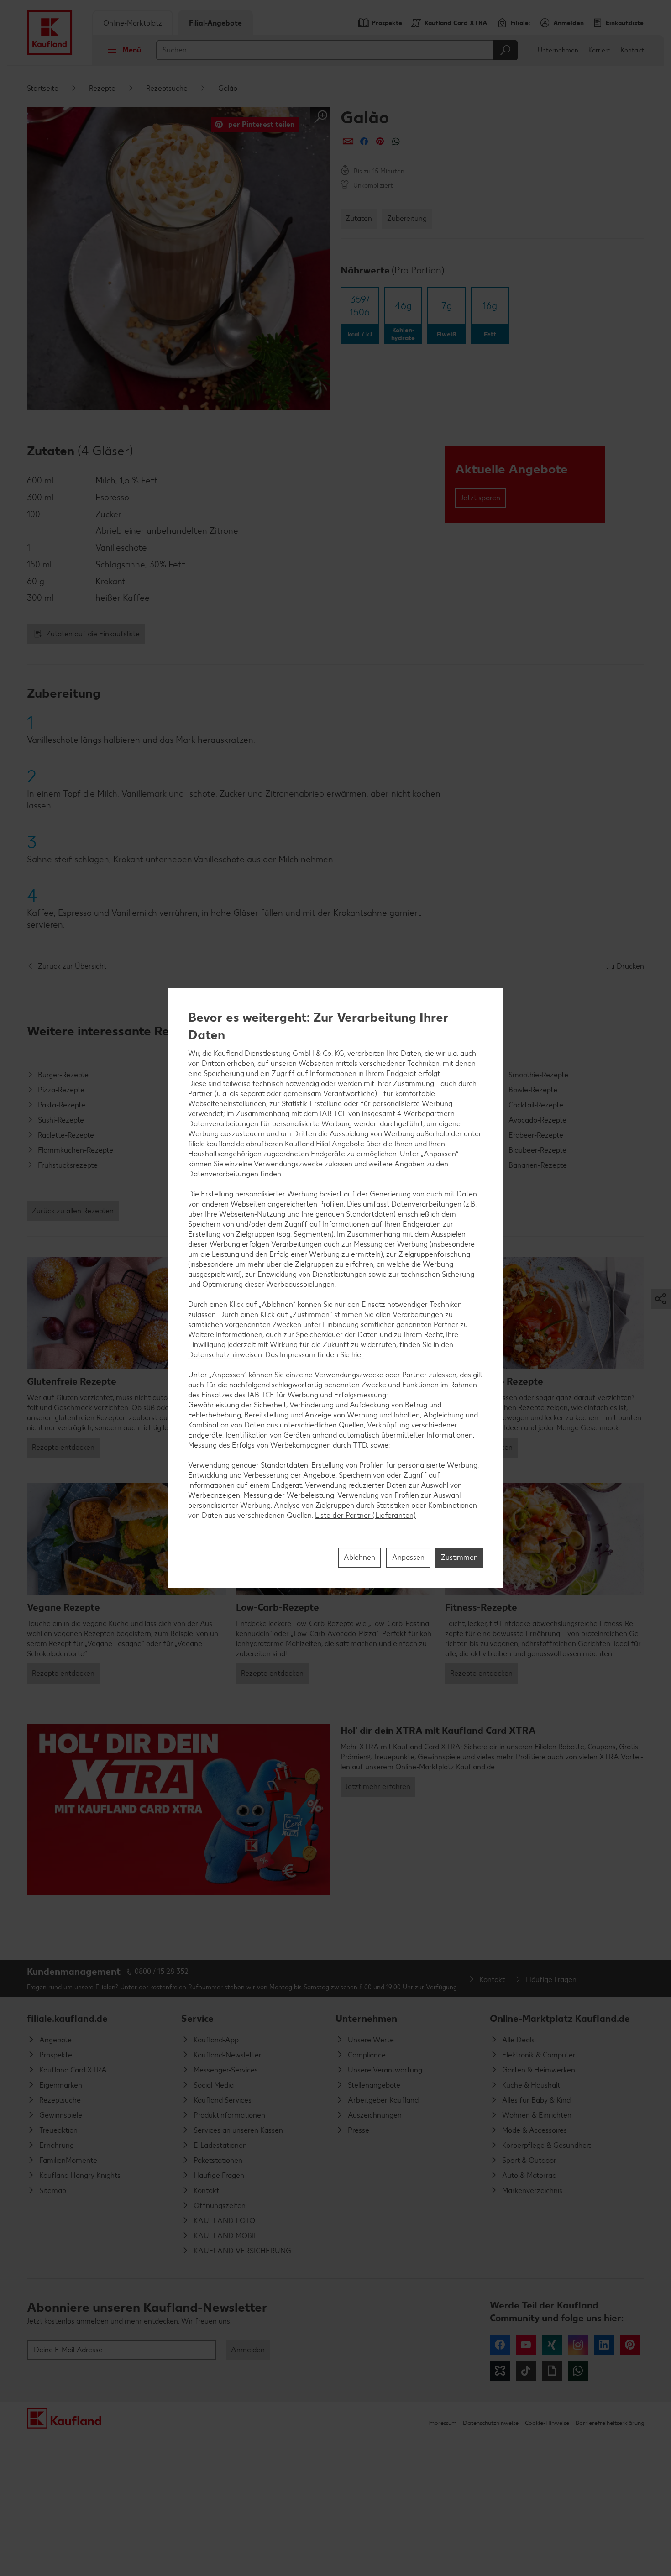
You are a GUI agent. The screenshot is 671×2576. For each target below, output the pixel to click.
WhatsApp (578, 2371)
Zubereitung (407, 218)
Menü (132, 50)
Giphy (552, 2371)
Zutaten (359, 218)
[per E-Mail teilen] (348, 141)
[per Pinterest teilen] (380, 141)
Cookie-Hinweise (547, 2423)
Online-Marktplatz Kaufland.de (560, 2018)
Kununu (500, 2371)
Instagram (578, 2345)
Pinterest (630, 2345)
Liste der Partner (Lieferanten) (366, 1515)
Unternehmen (558, 50)
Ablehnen (359, 1557)
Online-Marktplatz (133, 23)
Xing (552, 2345)
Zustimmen (459, 1557)
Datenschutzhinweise (491, 2423)
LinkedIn (604, 2345)
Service (197, 2018)
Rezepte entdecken (63, 1447)
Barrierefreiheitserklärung (610, 2423)
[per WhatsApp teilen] (396, 141)
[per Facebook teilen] (364, 141)
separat (252, 1093)
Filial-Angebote (215, 23)
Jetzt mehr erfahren (378, 1786)
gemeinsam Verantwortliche (329, 1093)
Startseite (43, 88)
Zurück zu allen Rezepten (73, 1211)
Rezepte (102, 88)
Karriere (600, 50)
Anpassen (408, 1557)
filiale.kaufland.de (67, 2018)
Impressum (442, 2423)
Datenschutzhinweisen (225, 1354)
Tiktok (526, 2371)
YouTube (526, 2345)
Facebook (500, 2345)
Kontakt (632, 50)
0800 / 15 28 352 (162, 1971)
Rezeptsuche (167, 88)
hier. (358, 1354)
